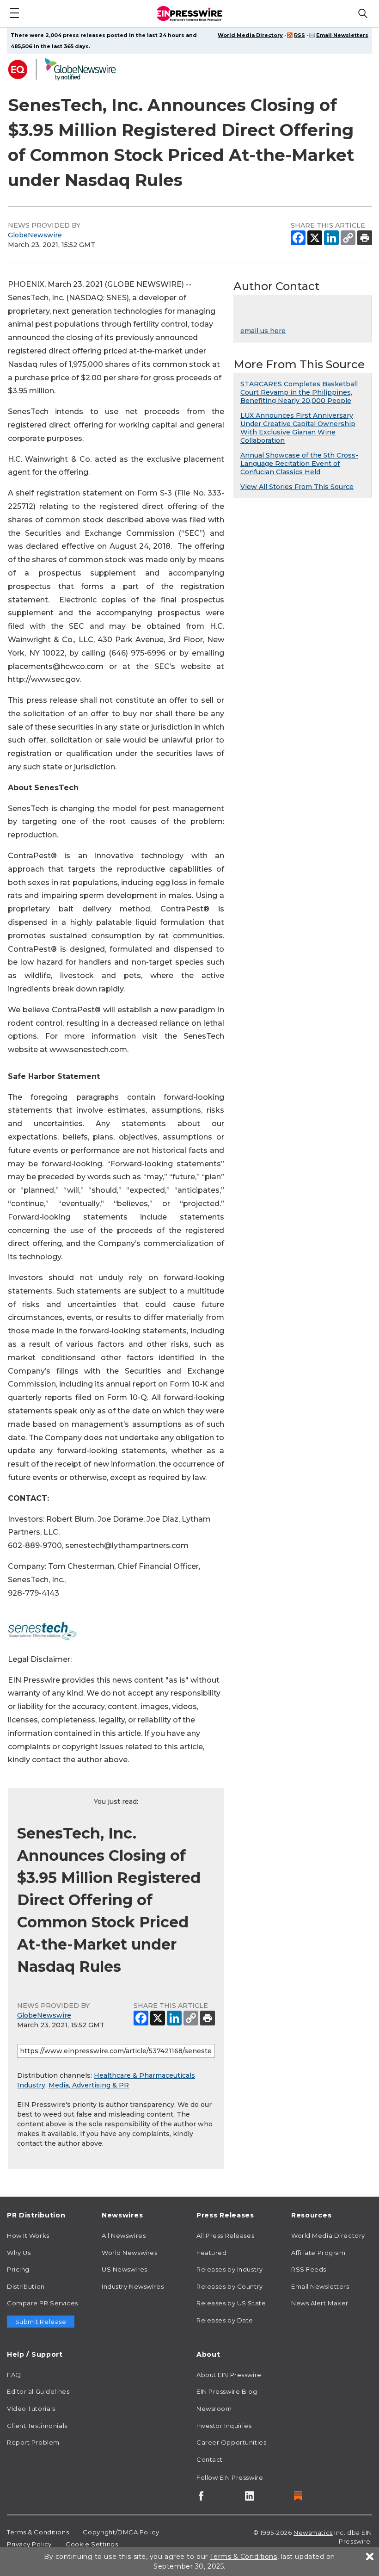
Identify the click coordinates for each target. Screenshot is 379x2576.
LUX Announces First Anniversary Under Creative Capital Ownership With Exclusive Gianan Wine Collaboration (298, 428)
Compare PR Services (43, 2303)
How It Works (28, 2235)
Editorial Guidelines (38, 2391)
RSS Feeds (309, 2269)
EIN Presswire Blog (227, 2391)
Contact (210, 2459)
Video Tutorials (31, 2409)
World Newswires (129, 2253)
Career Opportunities (231, 2442)
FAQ (14, 2375)
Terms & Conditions (38, 2532)
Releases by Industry (229, 2269)
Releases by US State (231, 2303)
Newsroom (214, 2409)
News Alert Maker (320, 2303)
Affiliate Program (318, 2253)
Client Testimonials (37, 2426)
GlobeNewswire (35, 235)
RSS (300, 35)
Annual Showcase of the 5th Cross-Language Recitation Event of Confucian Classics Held (299, 464)
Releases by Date (225, 2320)
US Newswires (125, 2269)
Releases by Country (230, 2286)
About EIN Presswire (229, 2375)
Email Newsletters (342, 35)
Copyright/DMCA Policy (121, 2532)
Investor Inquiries (224, 2426)
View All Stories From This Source (297, 487)
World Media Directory (250, 35)
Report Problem (33, 2442)
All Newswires (124, 2235)
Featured (211, 2253)
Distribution (26, 2286)
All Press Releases (225, 2235)
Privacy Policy (29, 2544)
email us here (263, 331)
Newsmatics (313, 2533)
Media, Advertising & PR (89, 2085)
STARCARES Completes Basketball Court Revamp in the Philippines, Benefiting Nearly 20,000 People (299, 392)
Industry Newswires (133, 2286)
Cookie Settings (92, 2544)
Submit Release (41, 2322)
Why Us (19, 2253)
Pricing (18, 2269)
